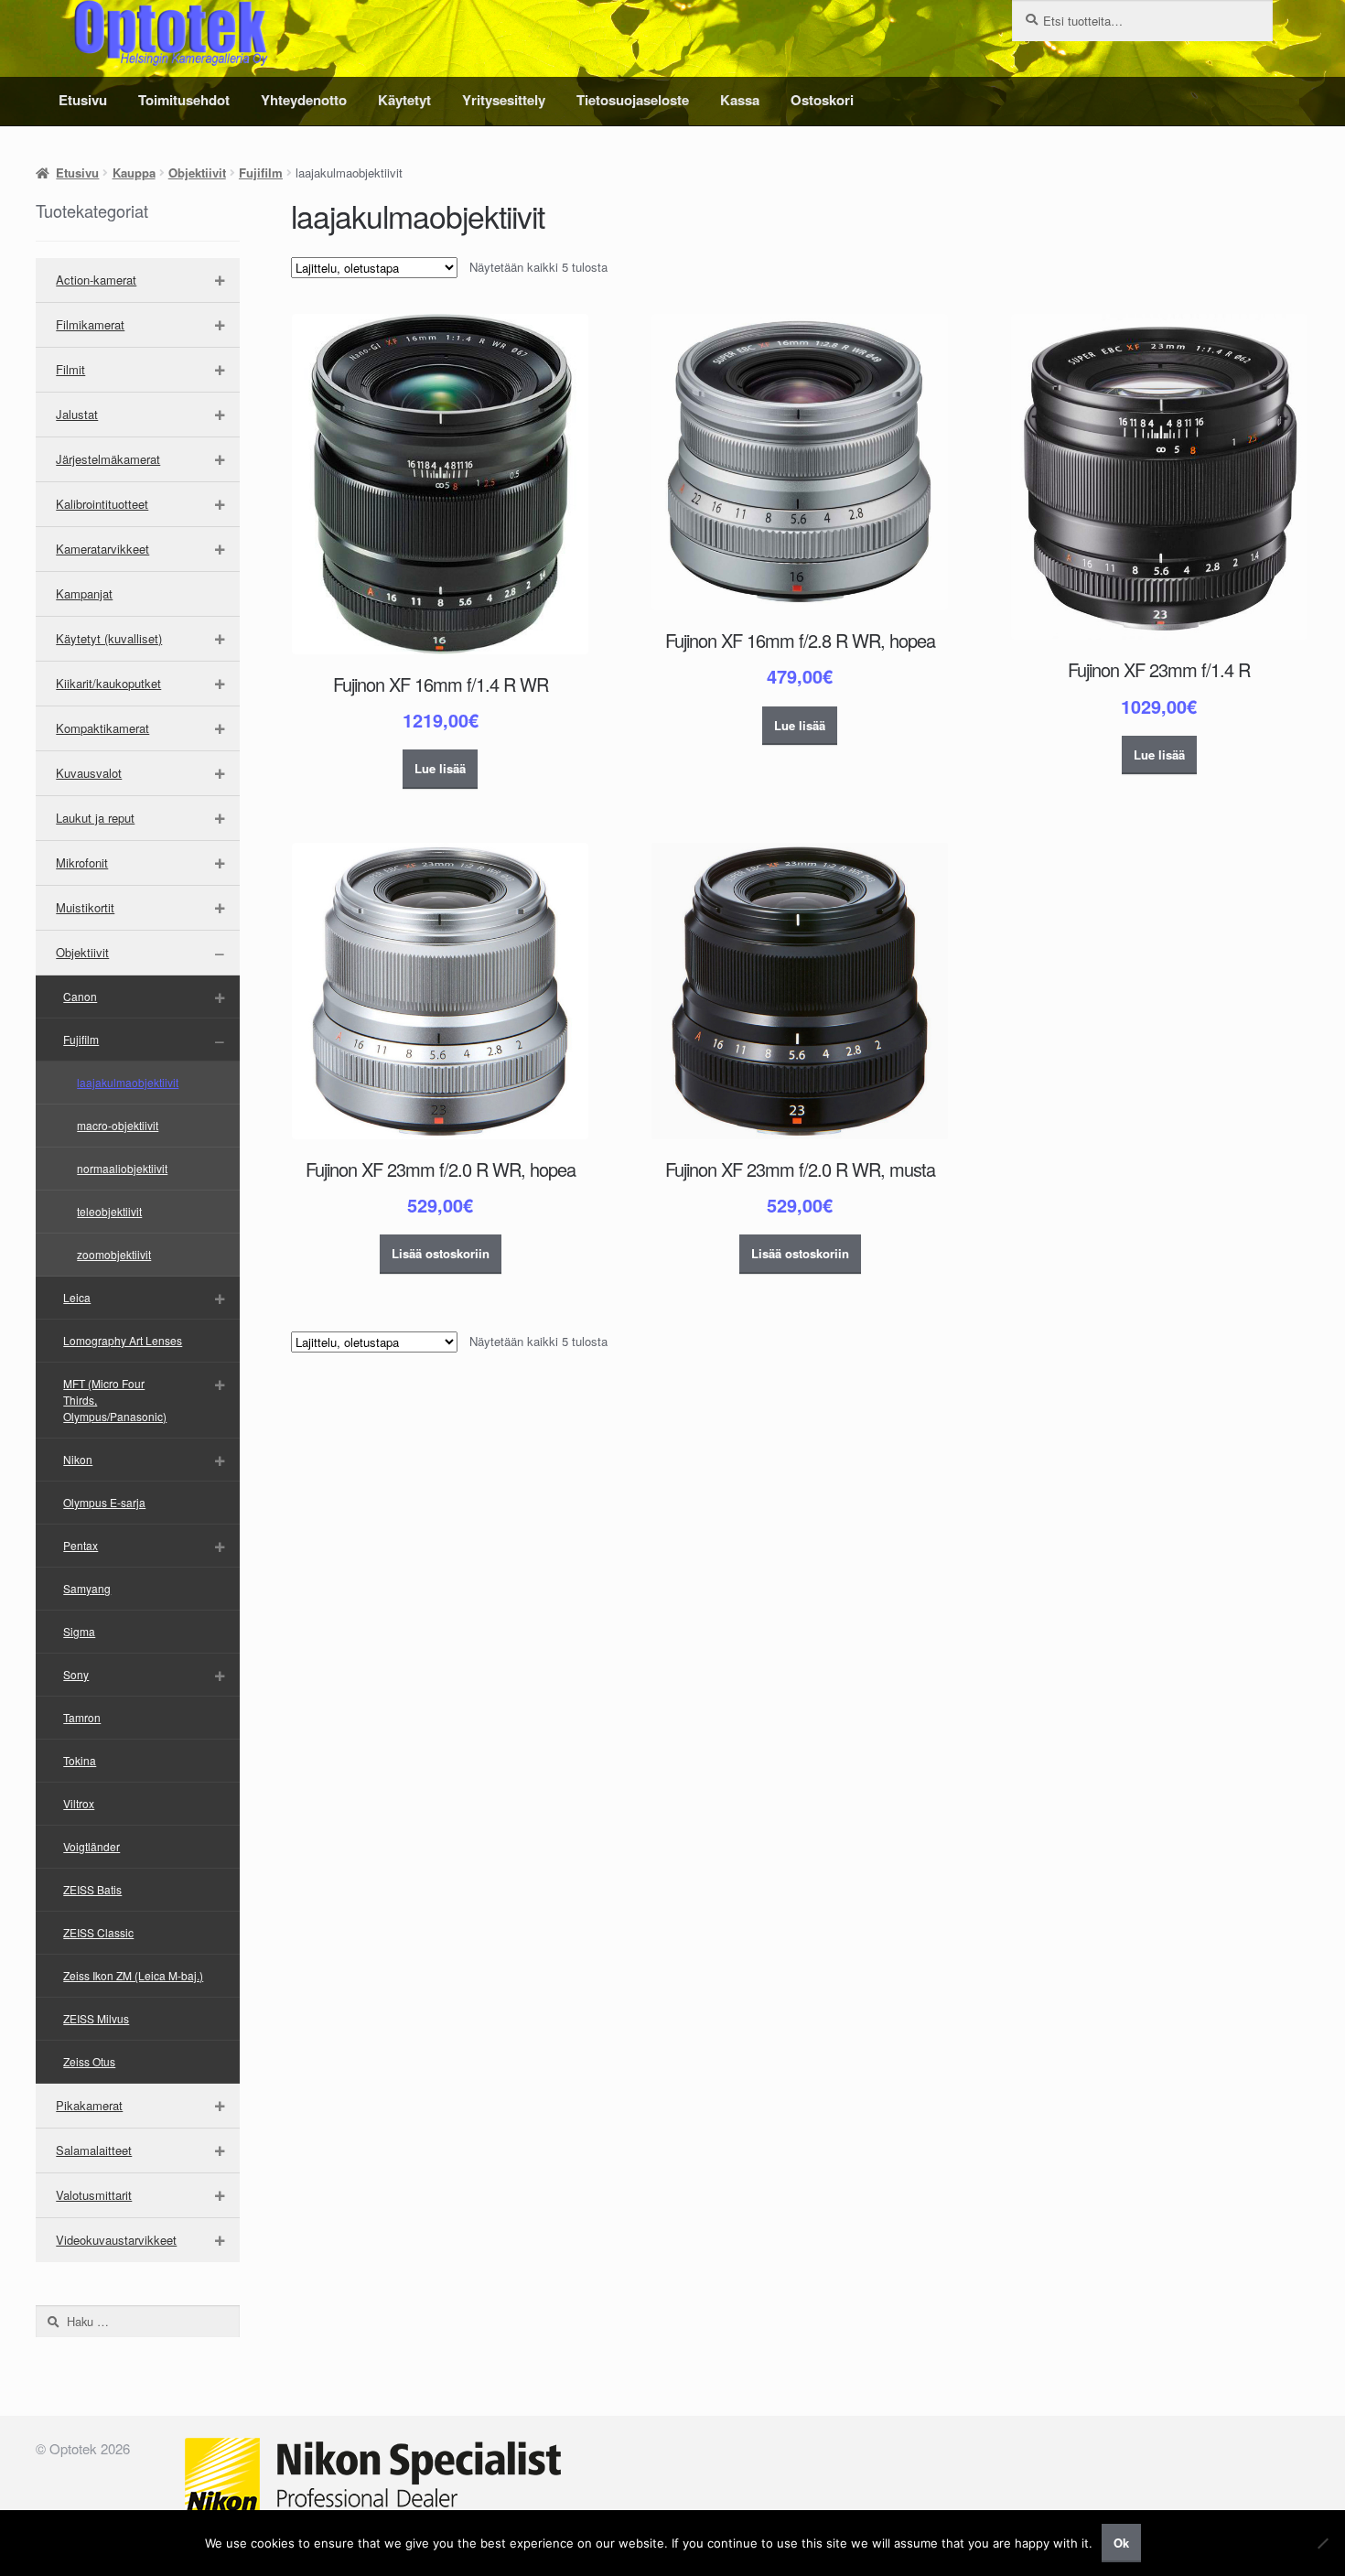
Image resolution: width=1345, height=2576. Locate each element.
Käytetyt (404, 100)
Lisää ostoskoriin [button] (441, 1253)
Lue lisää (440, 768)
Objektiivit (197, 172)
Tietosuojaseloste (633, 100)
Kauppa (134, 172)
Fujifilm (261, 172)
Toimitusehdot (184, 100)
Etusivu (83, 100)
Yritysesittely (504, 100)
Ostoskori (822, 100)
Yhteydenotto (304, 100)
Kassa (740, 100)
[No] (1322, 2543)
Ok (1121, 2543)
